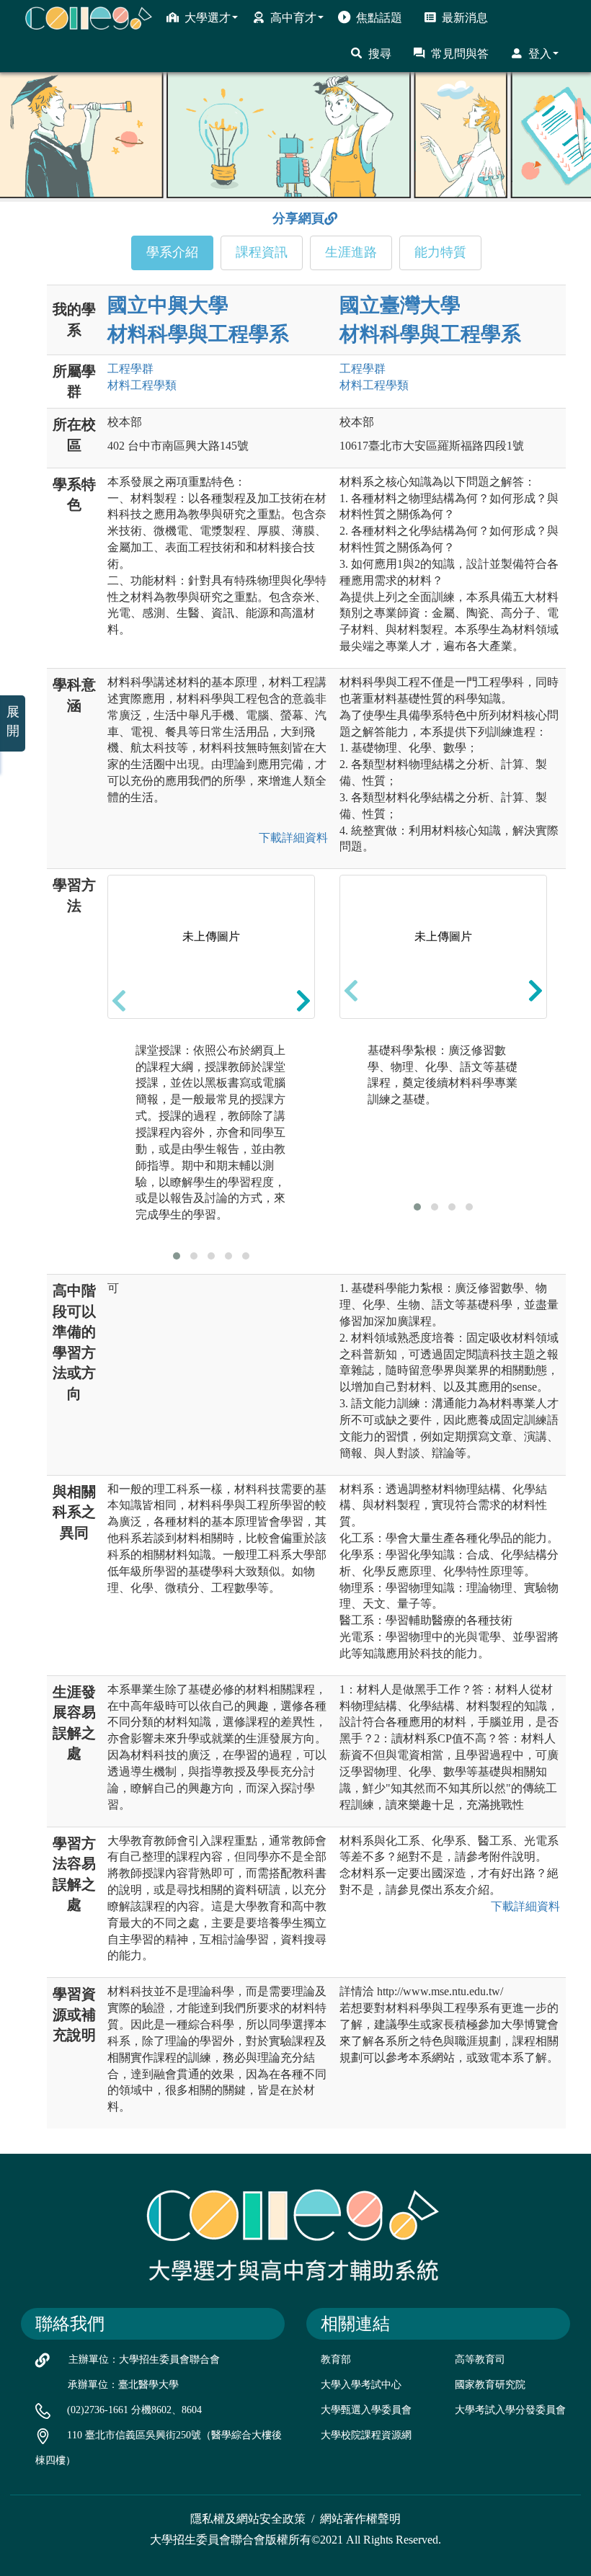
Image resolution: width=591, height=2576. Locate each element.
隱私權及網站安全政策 (248, 2519)
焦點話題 (379, 18)
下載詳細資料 (293, 838)
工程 (130, 369)
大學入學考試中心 (361, 2385)
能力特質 (440, 252)
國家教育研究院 (490, 2385)
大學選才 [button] (208, 18)
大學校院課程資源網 (366, 2435)
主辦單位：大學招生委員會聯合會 (144, 2359)
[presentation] (119, 1000)
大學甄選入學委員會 (366, 2410)
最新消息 (465, 18)
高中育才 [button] (293, 18)
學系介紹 (172, 252)
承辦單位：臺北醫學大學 (123, 2385)
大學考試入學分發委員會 (510, 2410)
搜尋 (380, 54)
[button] (177, 1256)
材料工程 (142, 385)
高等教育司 (480, 2359)
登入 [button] (540, 54)
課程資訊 (262, 252)
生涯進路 (351, 252)
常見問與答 (460, 54)
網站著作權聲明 (360, 2519)
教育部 (336, 2359)
